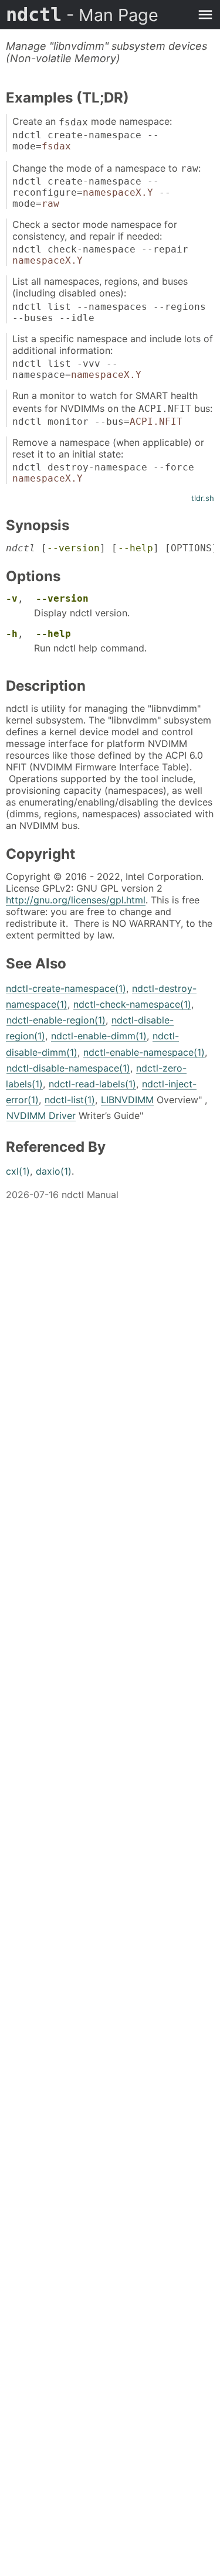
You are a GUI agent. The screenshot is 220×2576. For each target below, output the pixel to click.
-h (12, 634)
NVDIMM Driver (41, 1115)
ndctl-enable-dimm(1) (99, 1036)
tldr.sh (203, 498)
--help (136, 548)
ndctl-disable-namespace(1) (68, 1068)
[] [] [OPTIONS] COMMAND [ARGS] (110, 548)
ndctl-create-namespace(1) (66, 988)
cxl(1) (18, 1171)
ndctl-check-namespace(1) (132, 1004)
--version (73, 548)
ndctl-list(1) (70, 1100)
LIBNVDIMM (127, 1100)
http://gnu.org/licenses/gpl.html (76, 900)
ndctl (82, 15)
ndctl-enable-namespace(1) (144, 1052)
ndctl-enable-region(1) (56, 1020)
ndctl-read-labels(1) (92, 1084)
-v (12, 598)
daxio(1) (54, 1171)
